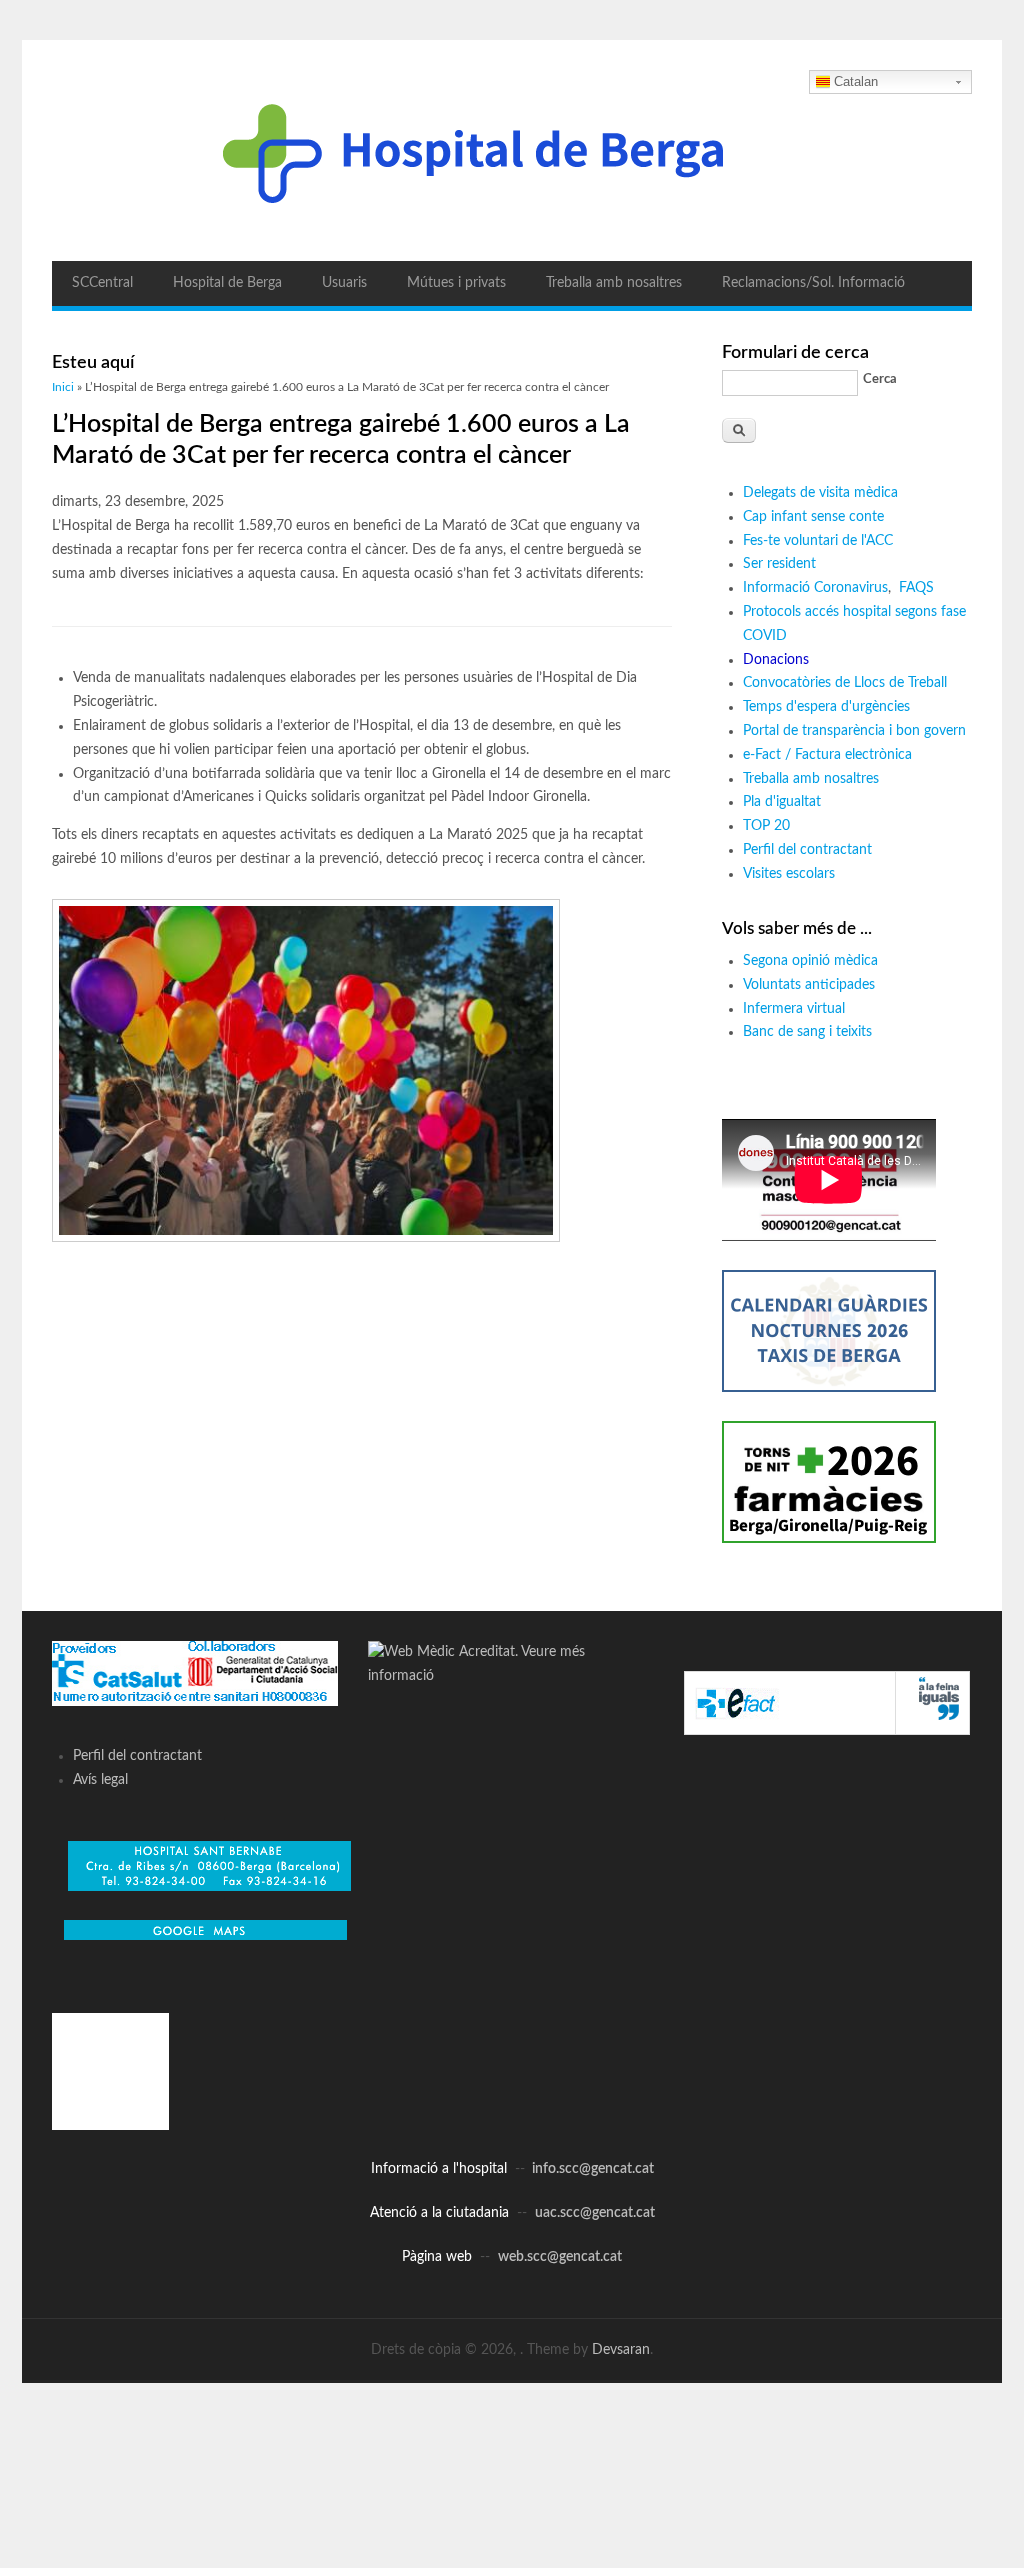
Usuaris (344, 283)
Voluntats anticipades (809, 985)
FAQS (918, 588)
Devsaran (621, 2350)
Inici (63, 387)
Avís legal (100, 1780)
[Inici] (512, 150)
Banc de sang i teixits (807, 1032)
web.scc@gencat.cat (560, 2257)
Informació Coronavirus (815, 588)
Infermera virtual (794, 1009)
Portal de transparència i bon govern (854, 731)
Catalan (856, 81)
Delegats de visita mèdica (820, 493)
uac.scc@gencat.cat (595, 2213)
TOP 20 (766, 826)
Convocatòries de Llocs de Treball (845, 683)
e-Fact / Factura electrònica (827, 755)
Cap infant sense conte (813, 517)
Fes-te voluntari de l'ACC (818, 541)
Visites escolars (789, 874)
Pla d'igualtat (782, 802)
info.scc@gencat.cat (593, 2169)
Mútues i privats (456, 283)
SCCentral (102, 283)
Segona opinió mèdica (810, 961)
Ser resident (779, 564)
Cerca (880, 379)
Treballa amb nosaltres (614, 283)
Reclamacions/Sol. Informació (813, 283)
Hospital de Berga (227, 283)
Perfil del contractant (807, 850)
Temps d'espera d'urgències (826, 707)
